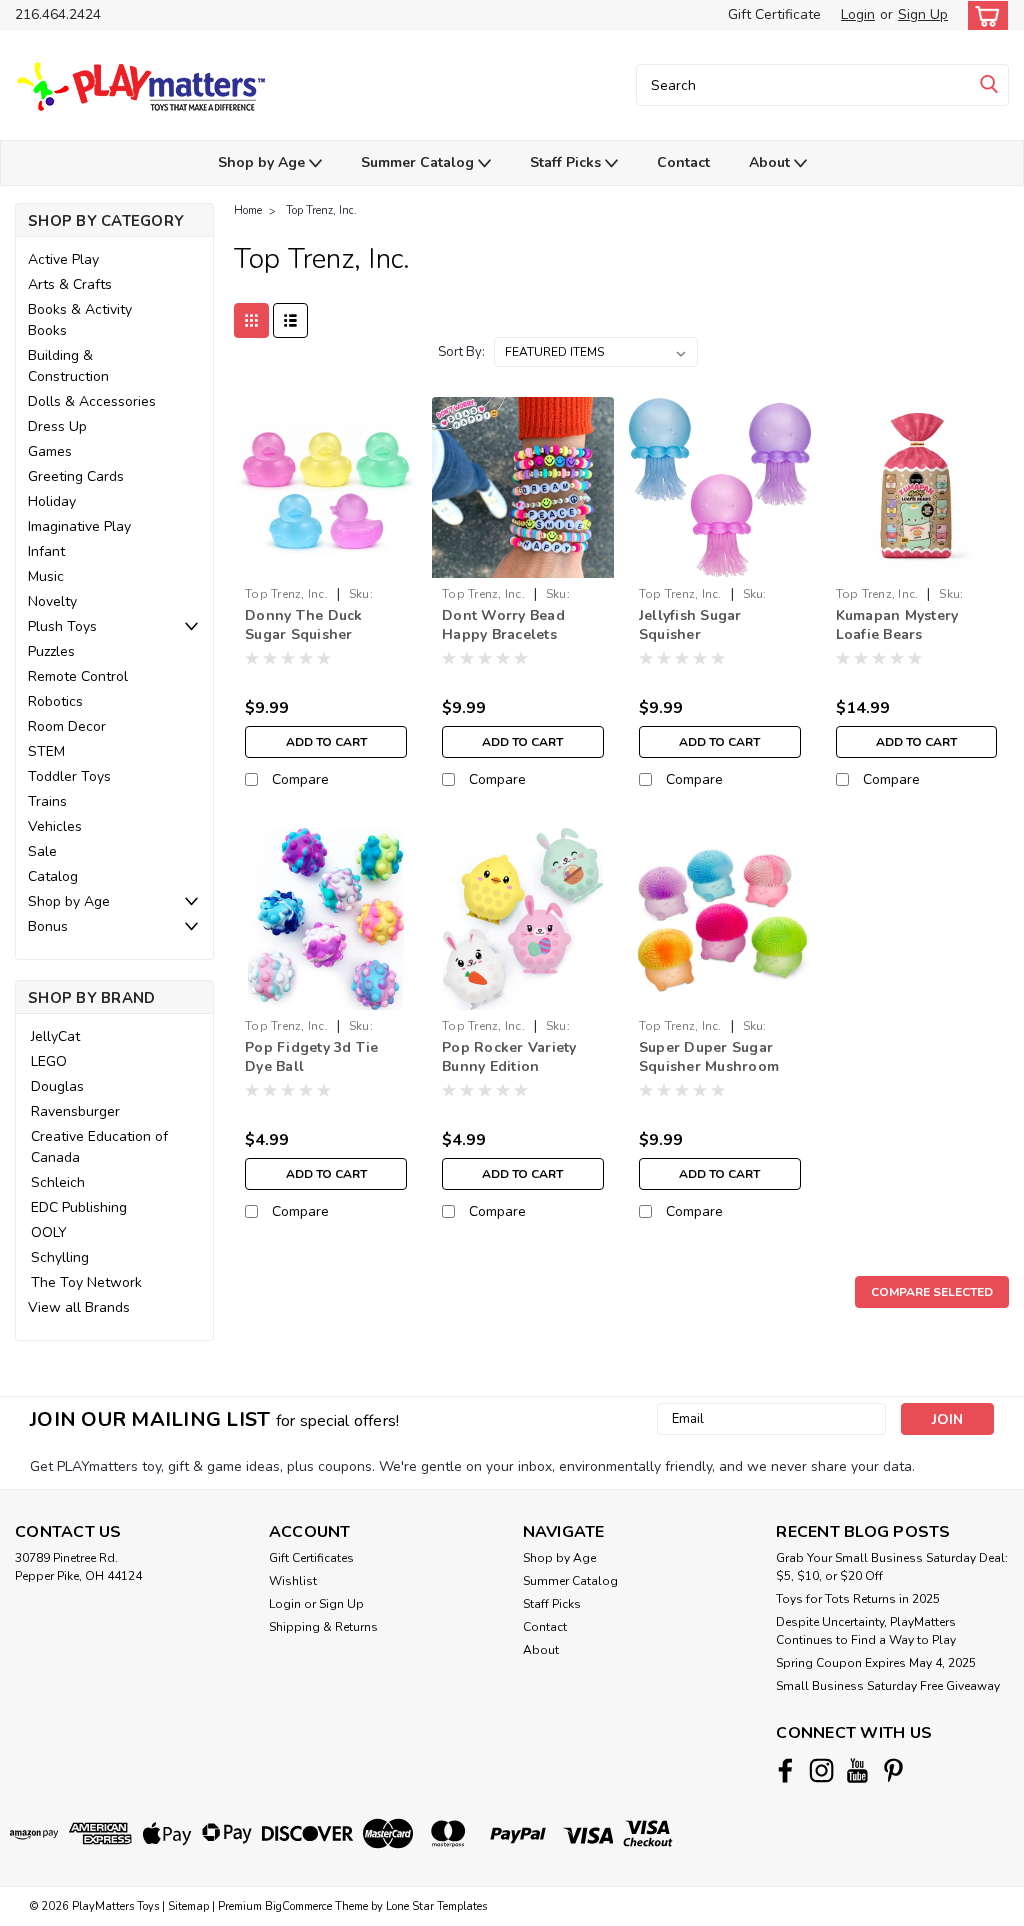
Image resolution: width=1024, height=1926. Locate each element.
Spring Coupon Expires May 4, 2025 (876, 1663)
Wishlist (293, 1581)
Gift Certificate (774, 14)
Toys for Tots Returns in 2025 (858, 1599)
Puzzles (51, 651)
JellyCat (55, 1036)
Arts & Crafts (70, 284)
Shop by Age (263, 162)
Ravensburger (75, 1111)
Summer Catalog (419, 162)
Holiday (52, 501)
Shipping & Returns (323, 1627)
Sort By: (461, 352)
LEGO (49, 1061)
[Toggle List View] (290, 320)
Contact (683, 162)
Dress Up (57, 426)
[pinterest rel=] (893, 1770)
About (771, 162)
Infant (46, 551)
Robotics (55, 701)
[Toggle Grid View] (251, 320)
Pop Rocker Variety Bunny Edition (509, 1057)
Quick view (326, 562)
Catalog (53, 876)
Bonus (48, 926)
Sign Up (923, 14)
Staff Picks (567, 162)
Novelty (52, 601)
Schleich (58, 1182)
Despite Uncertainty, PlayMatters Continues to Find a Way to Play (866, 1631)
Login (858, 14)
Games (50, 451)
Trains (47, 801)
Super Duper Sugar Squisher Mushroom (709, 1057)
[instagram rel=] (821, 1770)
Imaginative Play (79, 526)
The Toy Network (86, 1282)
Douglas (57, 1086)
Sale (42, 851)
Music (46, 576)
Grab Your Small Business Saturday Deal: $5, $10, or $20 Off (892, 1567)
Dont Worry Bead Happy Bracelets (503, 625)
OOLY (49, 1232)
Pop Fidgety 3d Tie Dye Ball (312, 1057)
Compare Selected (932, 1292)
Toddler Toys (69, 776)
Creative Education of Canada (99, 1147)
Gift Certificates (311, 1558)
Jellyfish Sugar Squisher (690, 625)
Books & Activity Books (80, 320)
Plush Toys (62, 626)
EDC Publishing (79, 1207)
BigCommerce (298, 1906)
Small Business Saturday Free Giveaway (888, 1686)
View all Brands (79, 1307)
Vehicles (55, 826)
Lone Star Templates (436, 1906)
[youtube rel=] (857, 1770)
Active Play (63, 259)
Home (248, 210)
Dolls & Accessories (92, 401)
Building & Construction (68, 366)
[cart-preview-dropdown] (983, 15)
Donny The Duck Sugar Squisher (304, 625)
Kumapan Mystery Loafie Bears (897, 625)
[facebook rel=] (785, 1770)
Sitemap (188, 1906)
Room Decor (67, 726)
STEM (46, 751)
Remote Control (78, 676)
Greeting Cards (76, 476)
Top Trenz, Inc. (321, 210)
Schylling (60, 1257)
